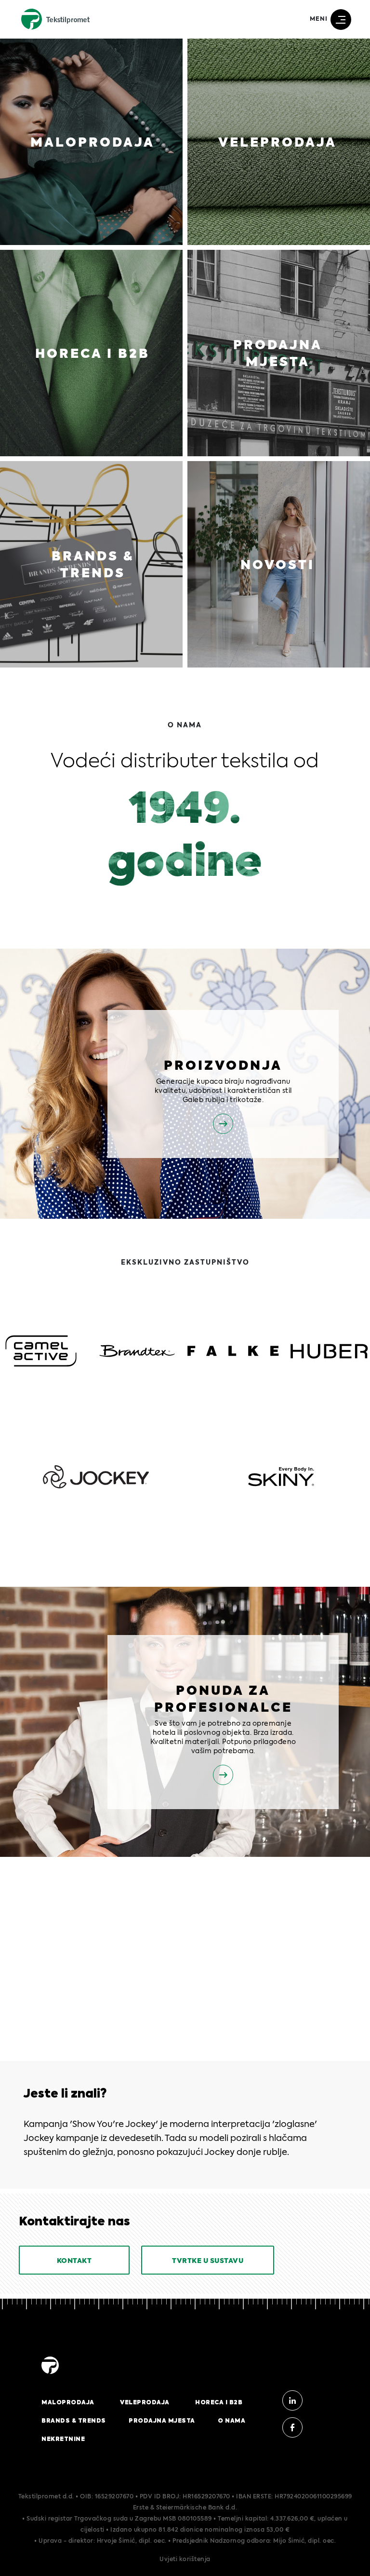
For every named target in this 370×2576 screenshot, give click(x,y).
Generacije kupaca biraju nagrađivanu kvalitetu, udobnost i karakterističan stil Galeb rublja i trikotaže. (223, 1091)
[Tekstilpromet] (50, 2374)
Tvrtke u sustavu (208, 2261)
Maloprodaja (68, 2402)
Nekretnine (63, 2439)
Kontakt (74, 2261)
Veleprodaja (145, 2402)
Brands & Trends (74, 2421)
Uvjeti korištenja (185, 2560)
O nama (231, 2421)
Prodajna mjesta (162, 2421)
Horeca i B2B (219, 2402)
